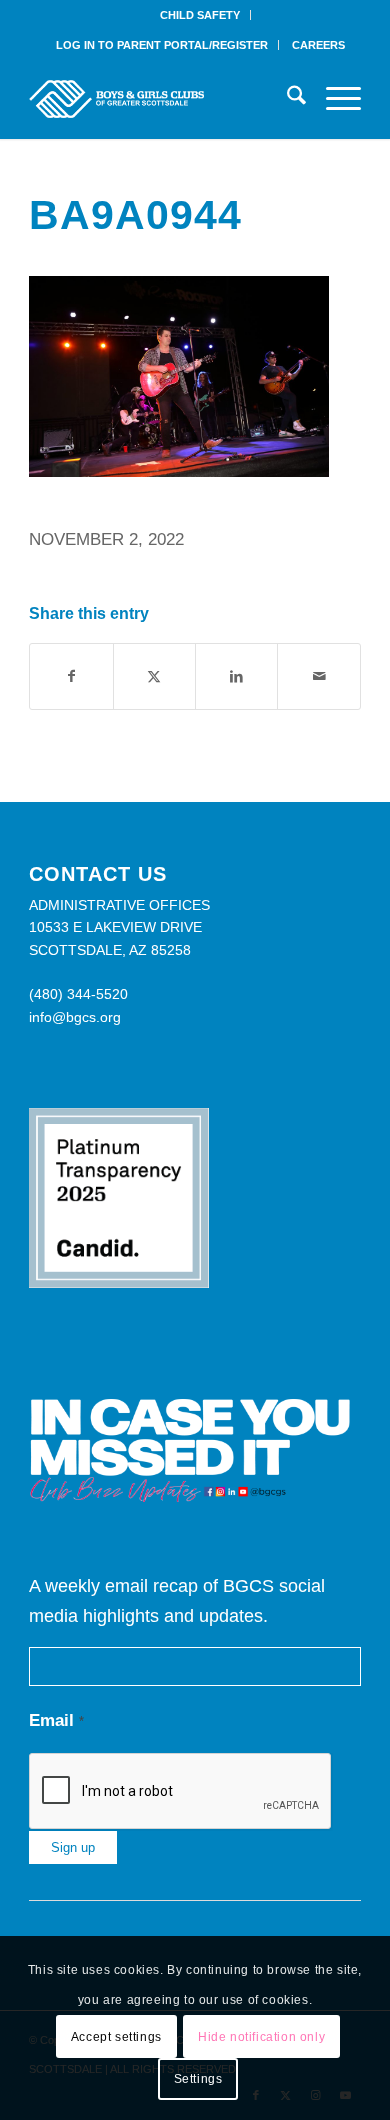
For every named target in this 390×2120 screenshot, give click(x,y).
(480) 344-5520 (78, 994)
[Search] (286, 99)
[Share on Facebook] (71, 676)
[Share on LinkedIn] (236, 676)
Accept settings (116, 2037)
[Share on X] (154, 676)
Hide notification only (261, 2037)
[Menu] (333, 99)
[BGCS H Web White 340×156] (161, 99)
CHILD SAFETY (200, 15)
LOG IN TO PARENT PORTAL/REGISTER (162, 45)
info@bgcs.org (75, 1017)
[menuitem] (200, 15)
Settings (198, 2079)
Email (56, 1720)
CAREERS (318, 45)
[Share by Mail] (318, 676)
